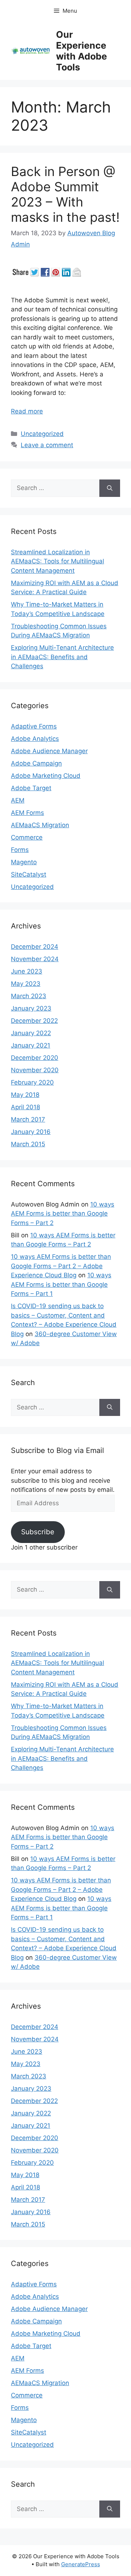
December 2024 (35, 947)
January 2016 (31, 1132)
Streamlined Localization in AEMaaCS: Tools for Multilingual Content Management (57, 561)
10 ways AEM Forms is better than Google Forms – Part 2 (63, 1214)
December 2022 (34, 1021)
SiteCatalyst (29, 874)
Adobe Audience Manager (49, 751)
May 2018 (25, 1095)
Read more (27, 411)
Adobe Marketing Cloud (46, 776)
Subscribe (38, 1532)
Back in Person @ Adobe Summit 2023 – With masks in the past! (65, 194)
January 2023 (31, 1008)
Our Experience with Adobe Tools (82, 51)
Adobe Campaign (36, 763)
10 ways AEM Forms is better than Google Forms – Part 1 (61, 1284)
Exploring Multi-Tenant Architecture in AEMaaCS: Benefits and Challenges (62, 657)
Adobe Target (31, 788)
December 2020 (35, 1058)
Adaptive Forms (34, 726)
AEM (18, 800)
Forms (20, 850)
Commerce (27, 837)
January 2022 (31, 1033)
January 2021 (31, 1045)
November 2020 (35, 1070)
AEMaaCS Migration (40, 825)
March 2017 (28, 1119)
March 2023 (29, 996)
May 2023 (26, 984)
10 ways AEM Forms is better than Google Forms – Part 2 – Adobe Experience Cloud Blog (61, 1266)
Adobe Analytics (35, 739)
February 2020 (32, 1082)
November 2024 (35, 959)
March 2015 (28, 1144)
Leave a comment (47, 445)
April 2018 (25, 1107)
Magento (24, 862)
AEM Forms (27, 813)
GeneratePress (81, 2564)
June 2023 (27, 971)
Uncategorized (42, 434)
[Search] (110, 488)
